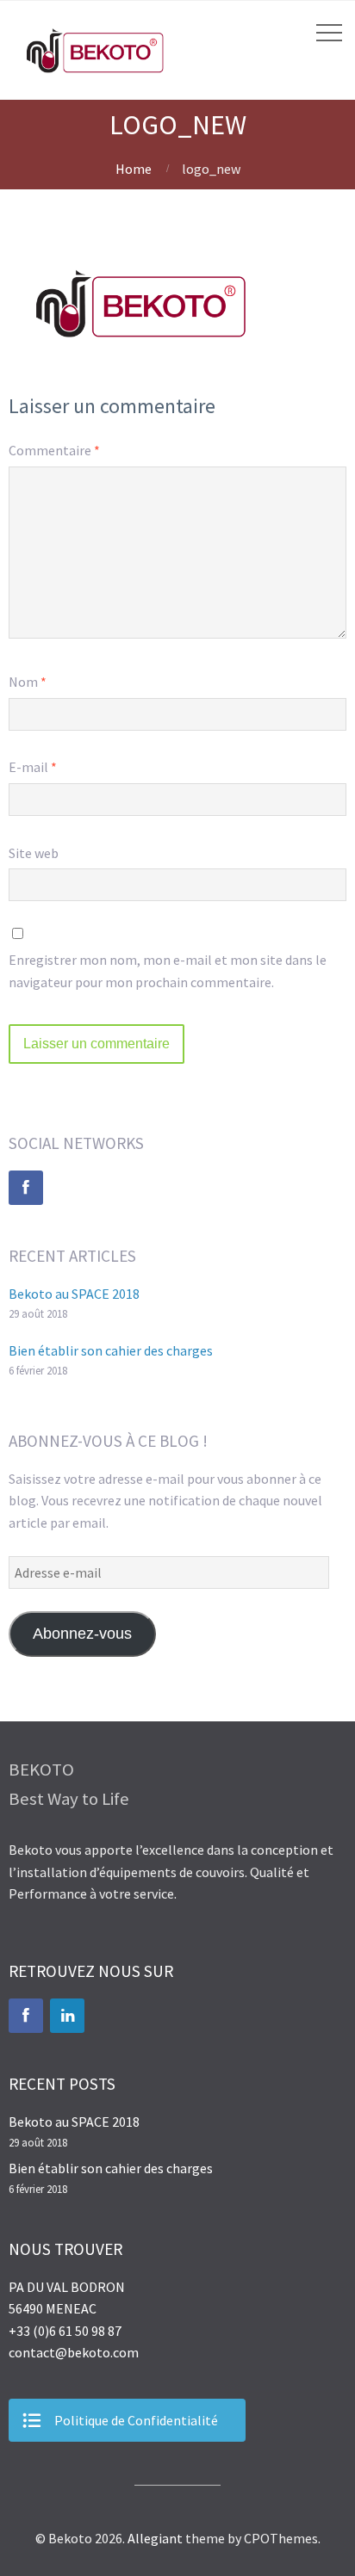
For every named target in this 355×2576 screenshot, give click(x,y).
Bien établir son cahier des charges (111, 1350)
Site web (34, 853)
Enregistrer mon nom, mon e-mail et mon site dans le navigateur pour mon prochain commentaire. (168, 971)
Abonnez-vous (82, 1634)
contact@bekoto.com (74, 2352)
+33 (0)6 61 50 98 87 (65, 2331)
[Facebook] (26, 1188)
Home (134, 169)
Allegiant (155, 2538)
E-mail (33, 767)
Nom (28, 682)
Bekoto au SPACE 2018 (74, 1294)
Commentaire (54, 450)
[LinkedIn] (67, 2016)
